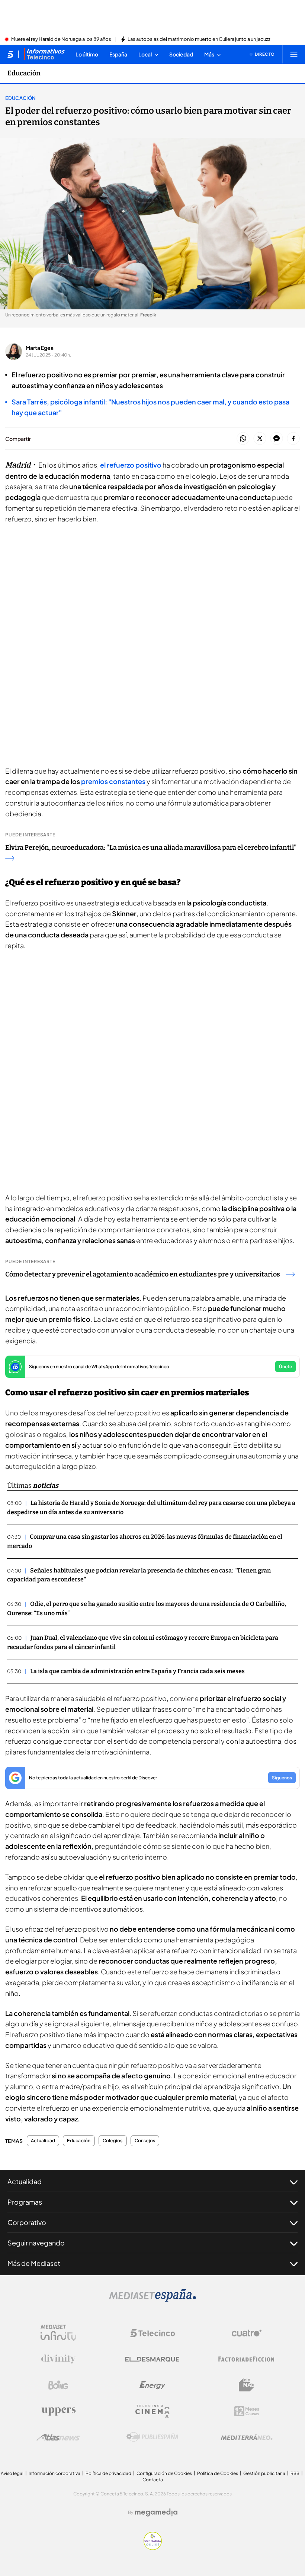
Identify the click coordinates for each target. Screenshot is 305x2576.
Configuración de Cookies (164, 2473)
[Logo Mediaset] (152, 2300)
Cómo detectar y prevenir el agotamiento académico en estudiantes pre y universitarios (143, 1274)
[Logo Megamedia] (156, 2512)
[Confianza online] (153, 2548)
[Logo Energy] (152, 2385)
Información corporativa (54, 2473)
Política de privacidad (108, 2473)
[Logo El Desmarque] (152, 2359)
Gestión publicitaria (264, 2473)
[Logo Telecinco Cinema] (152, 2411)
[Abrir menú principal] (294, 54)
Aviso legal (12, 2473)
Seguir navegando (36, 2243)
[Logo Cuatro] (247, 2333)
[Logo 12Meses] (247, 2411)
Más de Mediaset (34, 2263)
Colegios (113, 2141)
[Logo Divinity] (58, 2359)
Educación (24, 73)
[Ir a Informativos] (44, 54)
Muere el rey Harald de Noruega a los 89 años (61, 39)
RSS (295, 2473)
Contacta (153, 2480)
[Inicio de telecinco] (10, 54)
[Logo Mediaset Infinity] (58, 2333)
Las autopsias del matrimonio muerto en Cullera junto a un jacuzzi (200, 39)
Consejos (145, 2141)
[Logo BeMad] (247, 2385)
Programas (25, 2202)
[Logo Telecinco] (152, 2333)
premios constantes (113, 781)
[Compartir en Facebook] (293, 439)
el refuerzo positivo (131, 465)
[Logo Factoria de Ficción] (247, 2359)
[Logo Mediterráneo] (247, 2437)
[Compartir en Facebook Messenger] (277, 439)
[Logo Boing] (58, 2385)
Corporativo (27, 2222)
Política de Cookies (218, 2473)
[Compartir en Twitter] (260, 439)
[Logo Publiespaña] (152, 2437)
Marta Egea (40, 348)
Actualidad (43, 2141)
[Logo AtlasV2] (58, 2437)
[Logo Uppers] (58, 2411)
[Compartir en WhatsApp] (243, 439)
